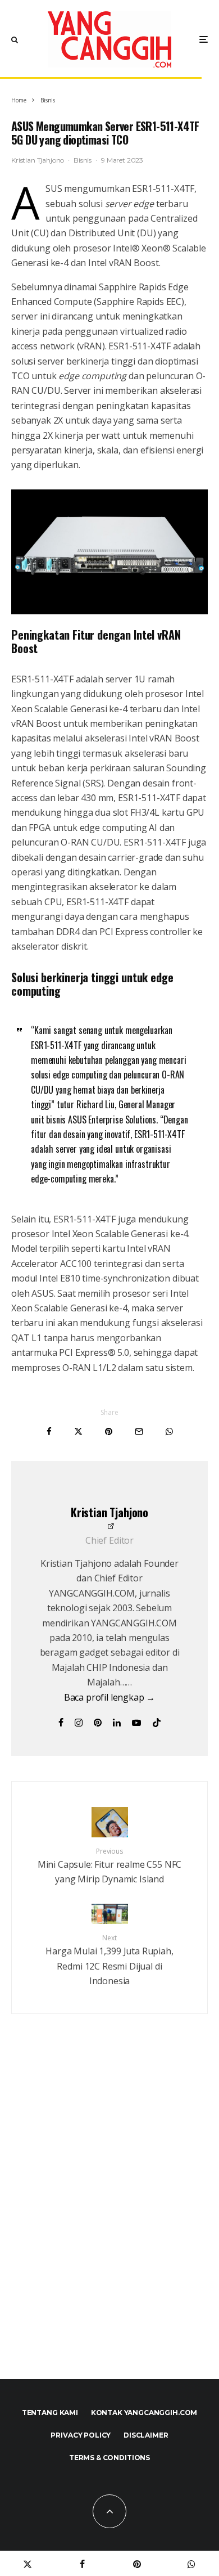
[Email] (139, 1431)
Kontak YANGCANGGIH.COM (144, 2413)
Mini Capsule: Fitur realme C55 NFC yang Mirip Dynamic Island (110, 1866)
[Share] (49, 1431)
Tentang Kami (50, 2413)
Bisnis (83, 160)
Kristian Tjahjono (38, 160)
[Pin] (109, 1431)
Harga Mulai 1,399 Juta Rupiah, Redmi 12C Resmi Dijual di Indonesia (109, 1960)
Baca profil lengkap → (110, 1697)
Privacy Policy (81, 2435)
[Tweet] (78, 1431)
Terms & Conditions (109, 2458)
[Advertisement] (109, 2221)
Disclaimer (146, 2435)
